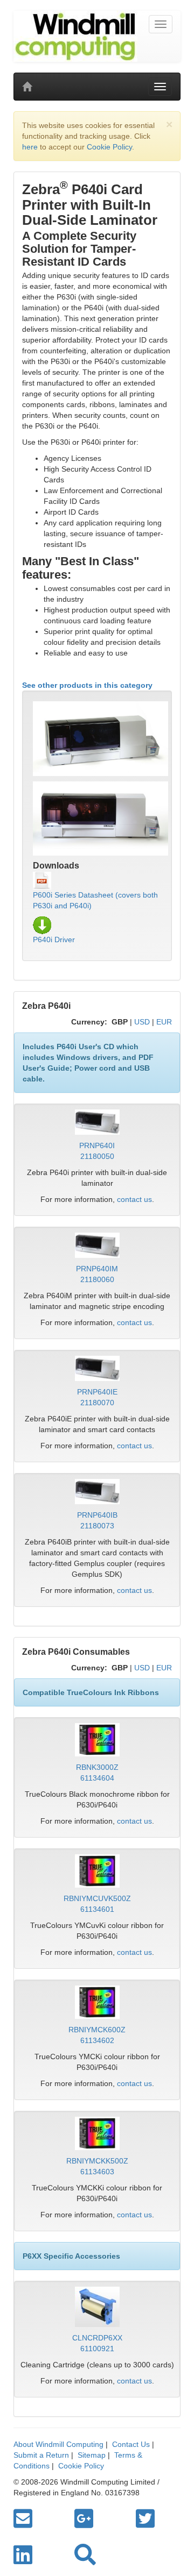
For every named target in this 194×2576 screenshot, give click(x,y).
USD (142, 1022)
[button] (85, 2555)
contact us (134, 1199)
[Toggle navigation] (161, 24)
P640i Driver (54, 940)
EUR (164, 1022)
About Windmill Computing (58, 2444)
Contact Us (131, 2444)
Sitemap (92, 2455)
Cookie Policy (109, 147)
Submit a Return (41, 2455)
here (30, 147)
